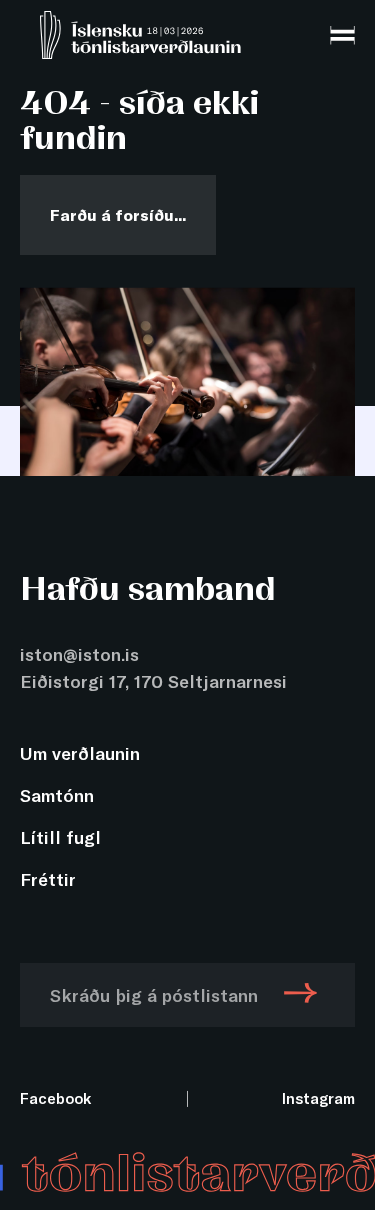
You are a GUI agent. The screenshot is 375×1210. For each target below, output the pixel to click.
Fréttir (48, 879)
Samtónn (57, 795)
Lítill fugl (60, 837)
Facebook (55, 1098)
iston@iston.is (79, 654)
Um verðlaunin (80, 753)
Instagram (318, 1098)
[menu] (342, 35)
